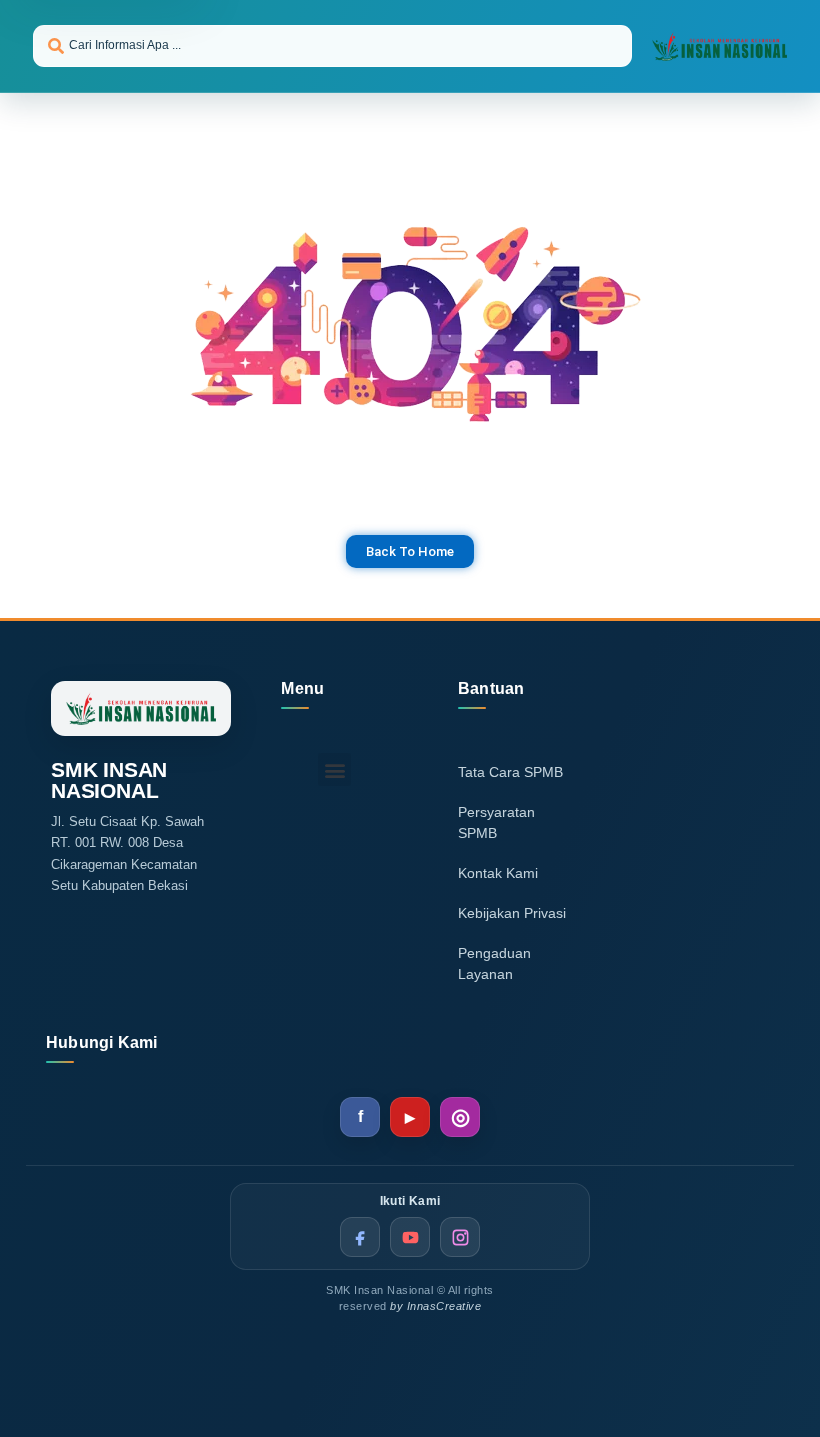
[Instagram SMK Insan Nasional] (460, 1237)
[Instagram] (460, 1117)
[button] (334, 769)
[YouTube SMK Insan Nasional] (410, 1237)
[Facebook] (360, 1117)
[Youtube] (410, 1117)
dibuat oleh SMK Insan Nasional (52, 662)
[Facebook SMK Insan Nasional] (360, 1237)
